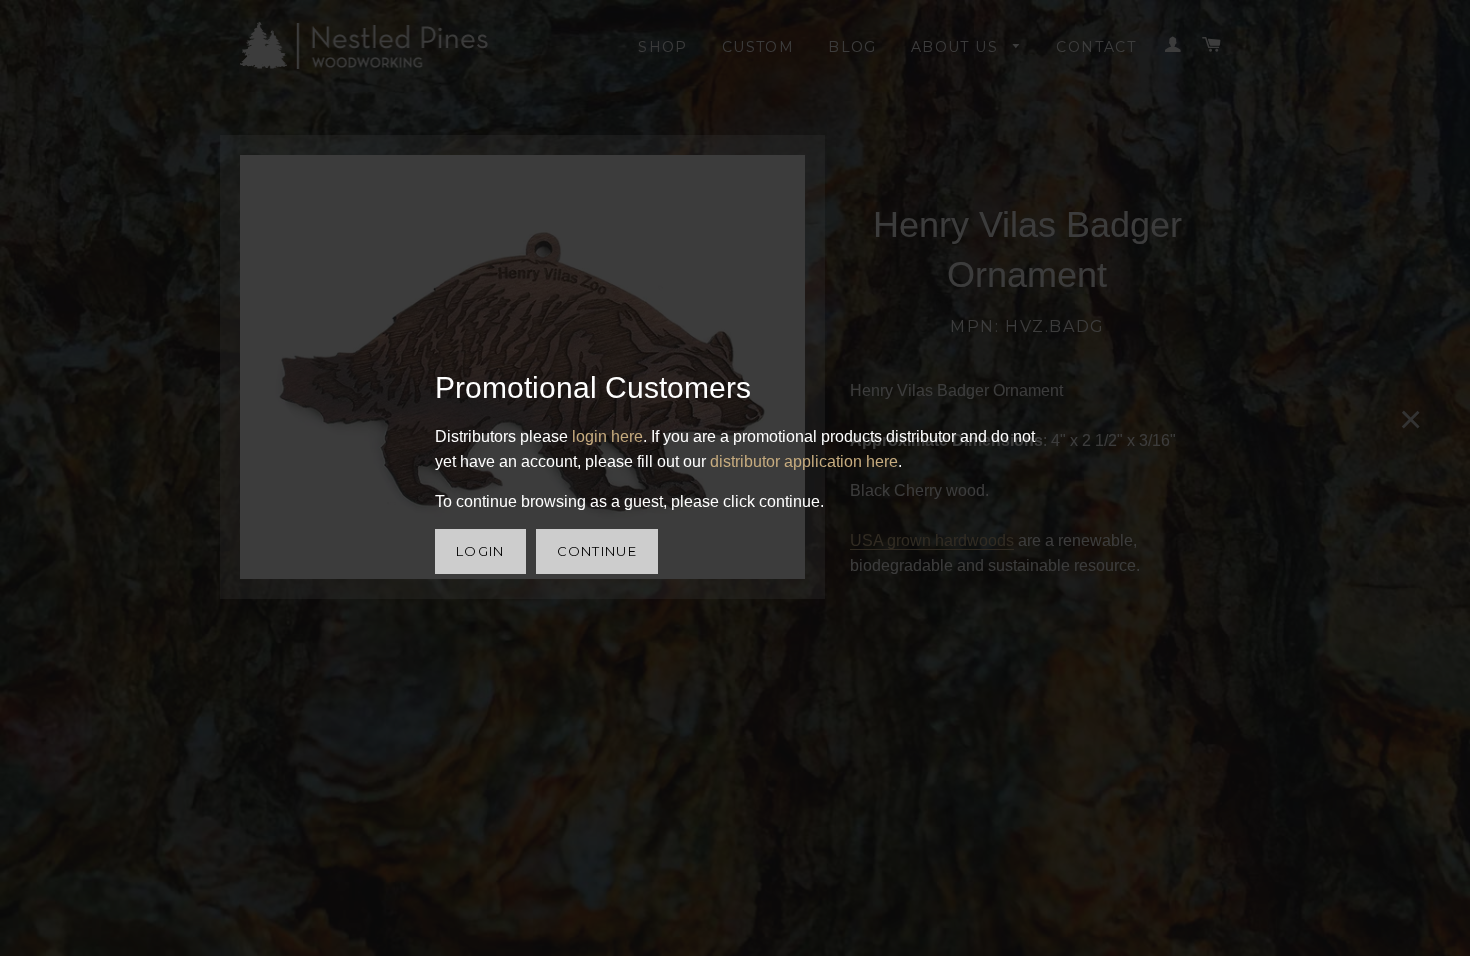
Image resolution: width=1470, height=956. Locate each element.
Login (480, 551)
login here (607, 436)
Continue (597, 551)
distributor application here (804, 461)
